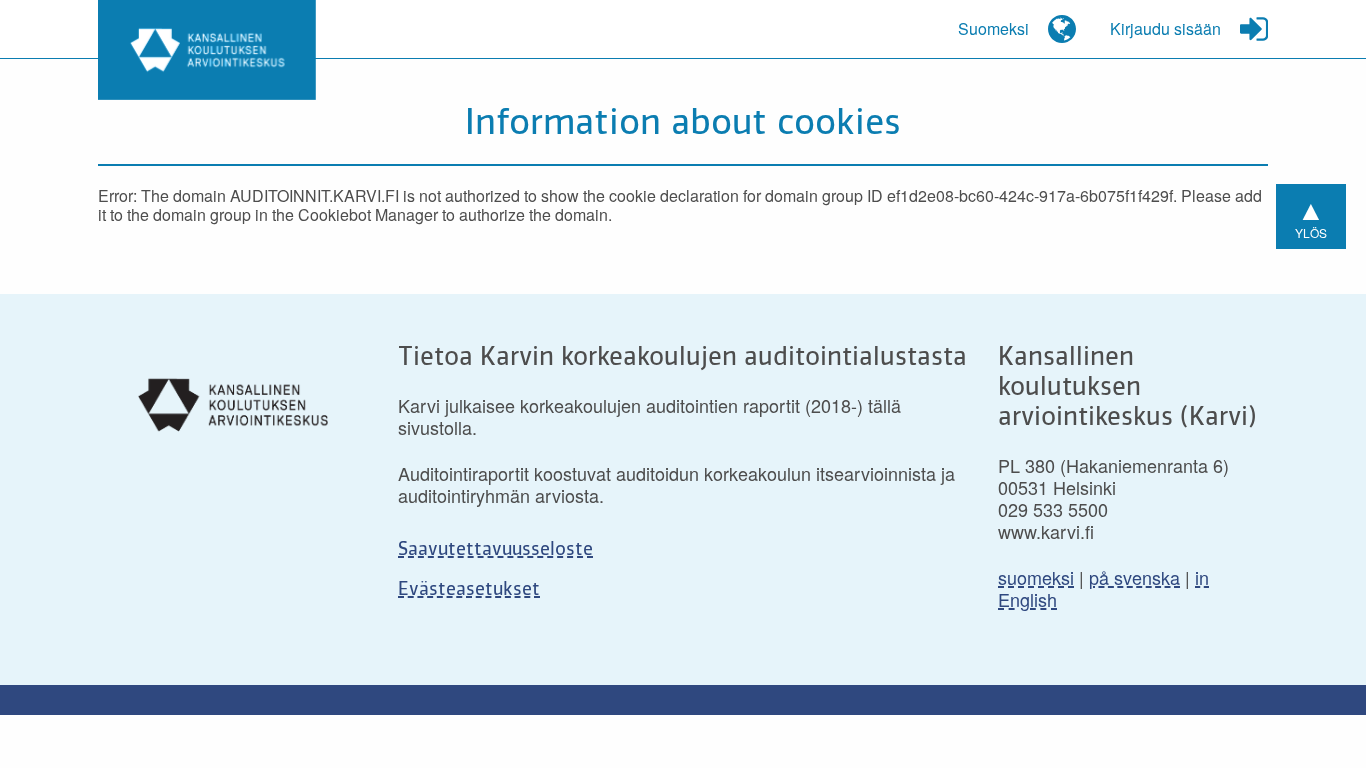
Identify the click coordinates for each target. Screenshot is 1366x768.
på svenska (1134, 577)
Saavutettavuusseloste (495, 550)
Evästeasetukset (469, 590)
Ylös (1311, 214)
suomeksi (1036, 577)
